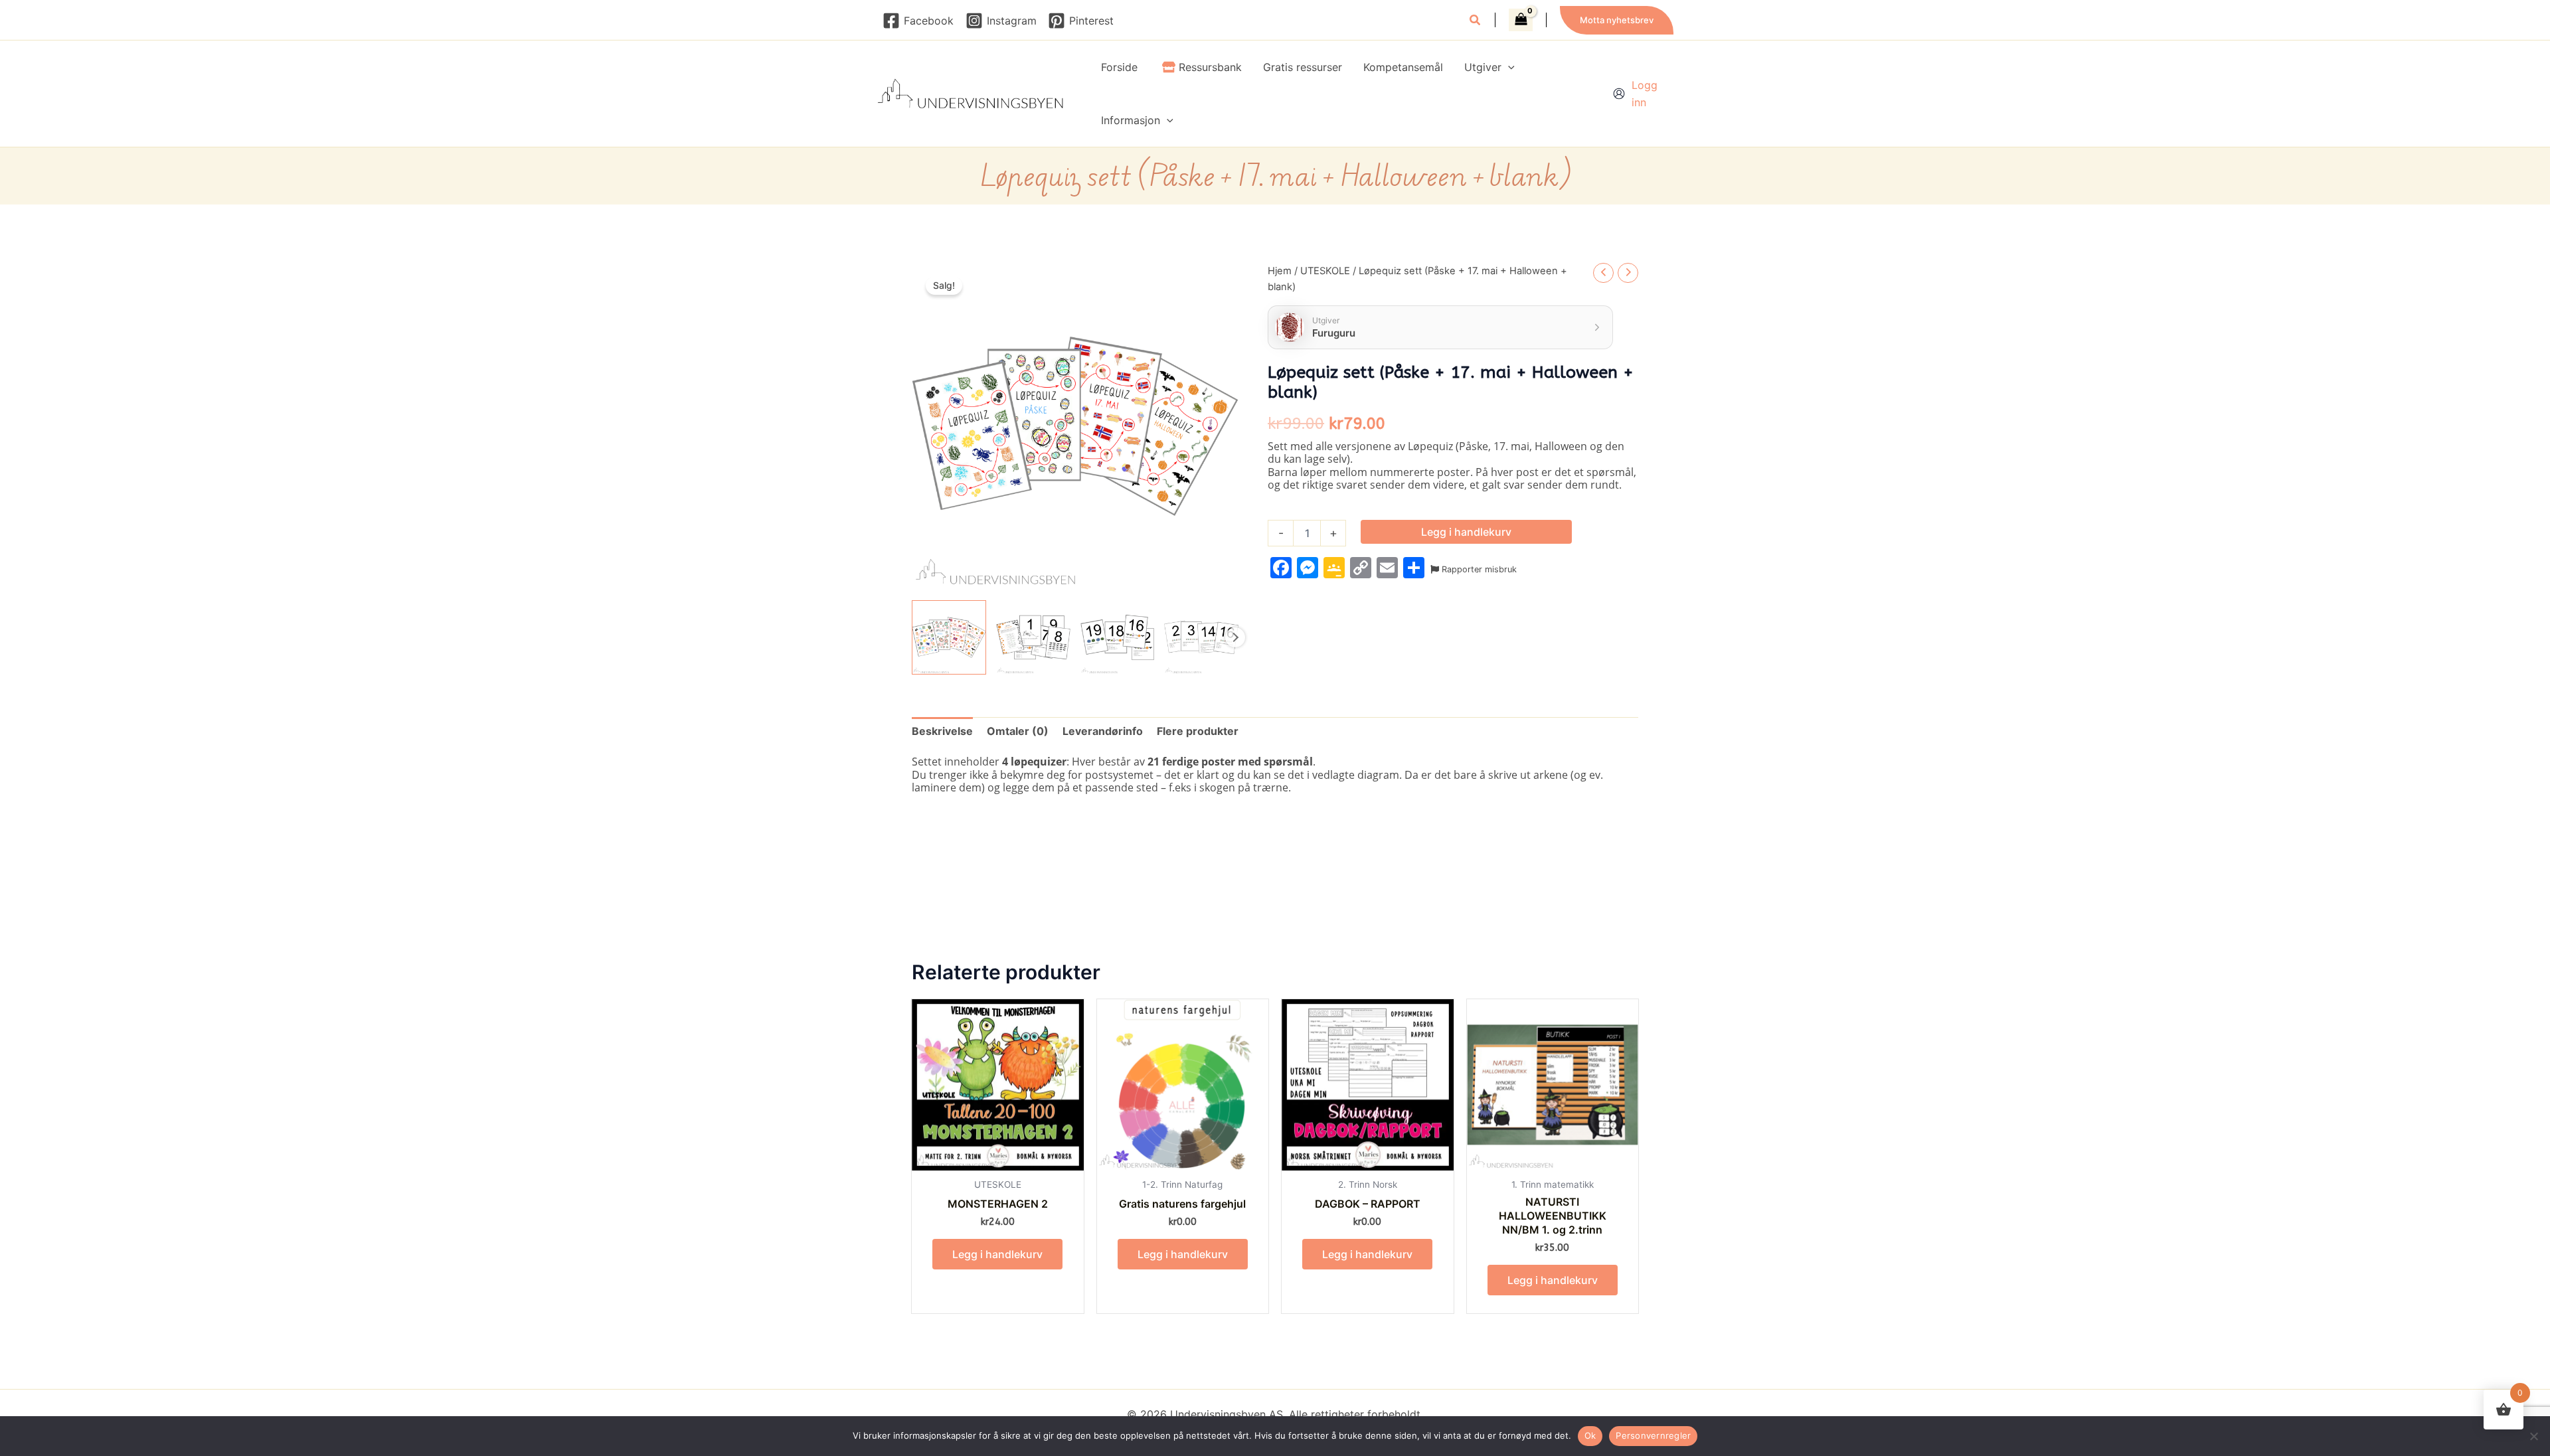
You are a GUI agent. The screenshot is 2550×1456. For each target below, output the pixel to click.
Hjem (1280, 271)
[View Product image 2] (1033, 637)
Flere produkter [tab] (1198, 731)
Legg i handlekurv (1466, 532)
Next (1235, 637)
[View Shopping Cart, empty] (1521, 20)
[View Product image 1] (949, 637)
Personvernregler (1653, 1435)
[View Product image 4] (1201, 637)
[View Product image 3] (1118, 637)
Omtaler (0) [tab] (1018, 731)
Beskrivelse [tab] (942, 731)
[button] (1476, 22)
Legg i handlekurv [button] (997, 1254)
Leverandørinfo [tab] (1103, 731)
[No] (2533, 1436)
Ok (1590, 1435)
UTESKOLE (1325, 271)
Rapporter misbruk (1478, 569)
